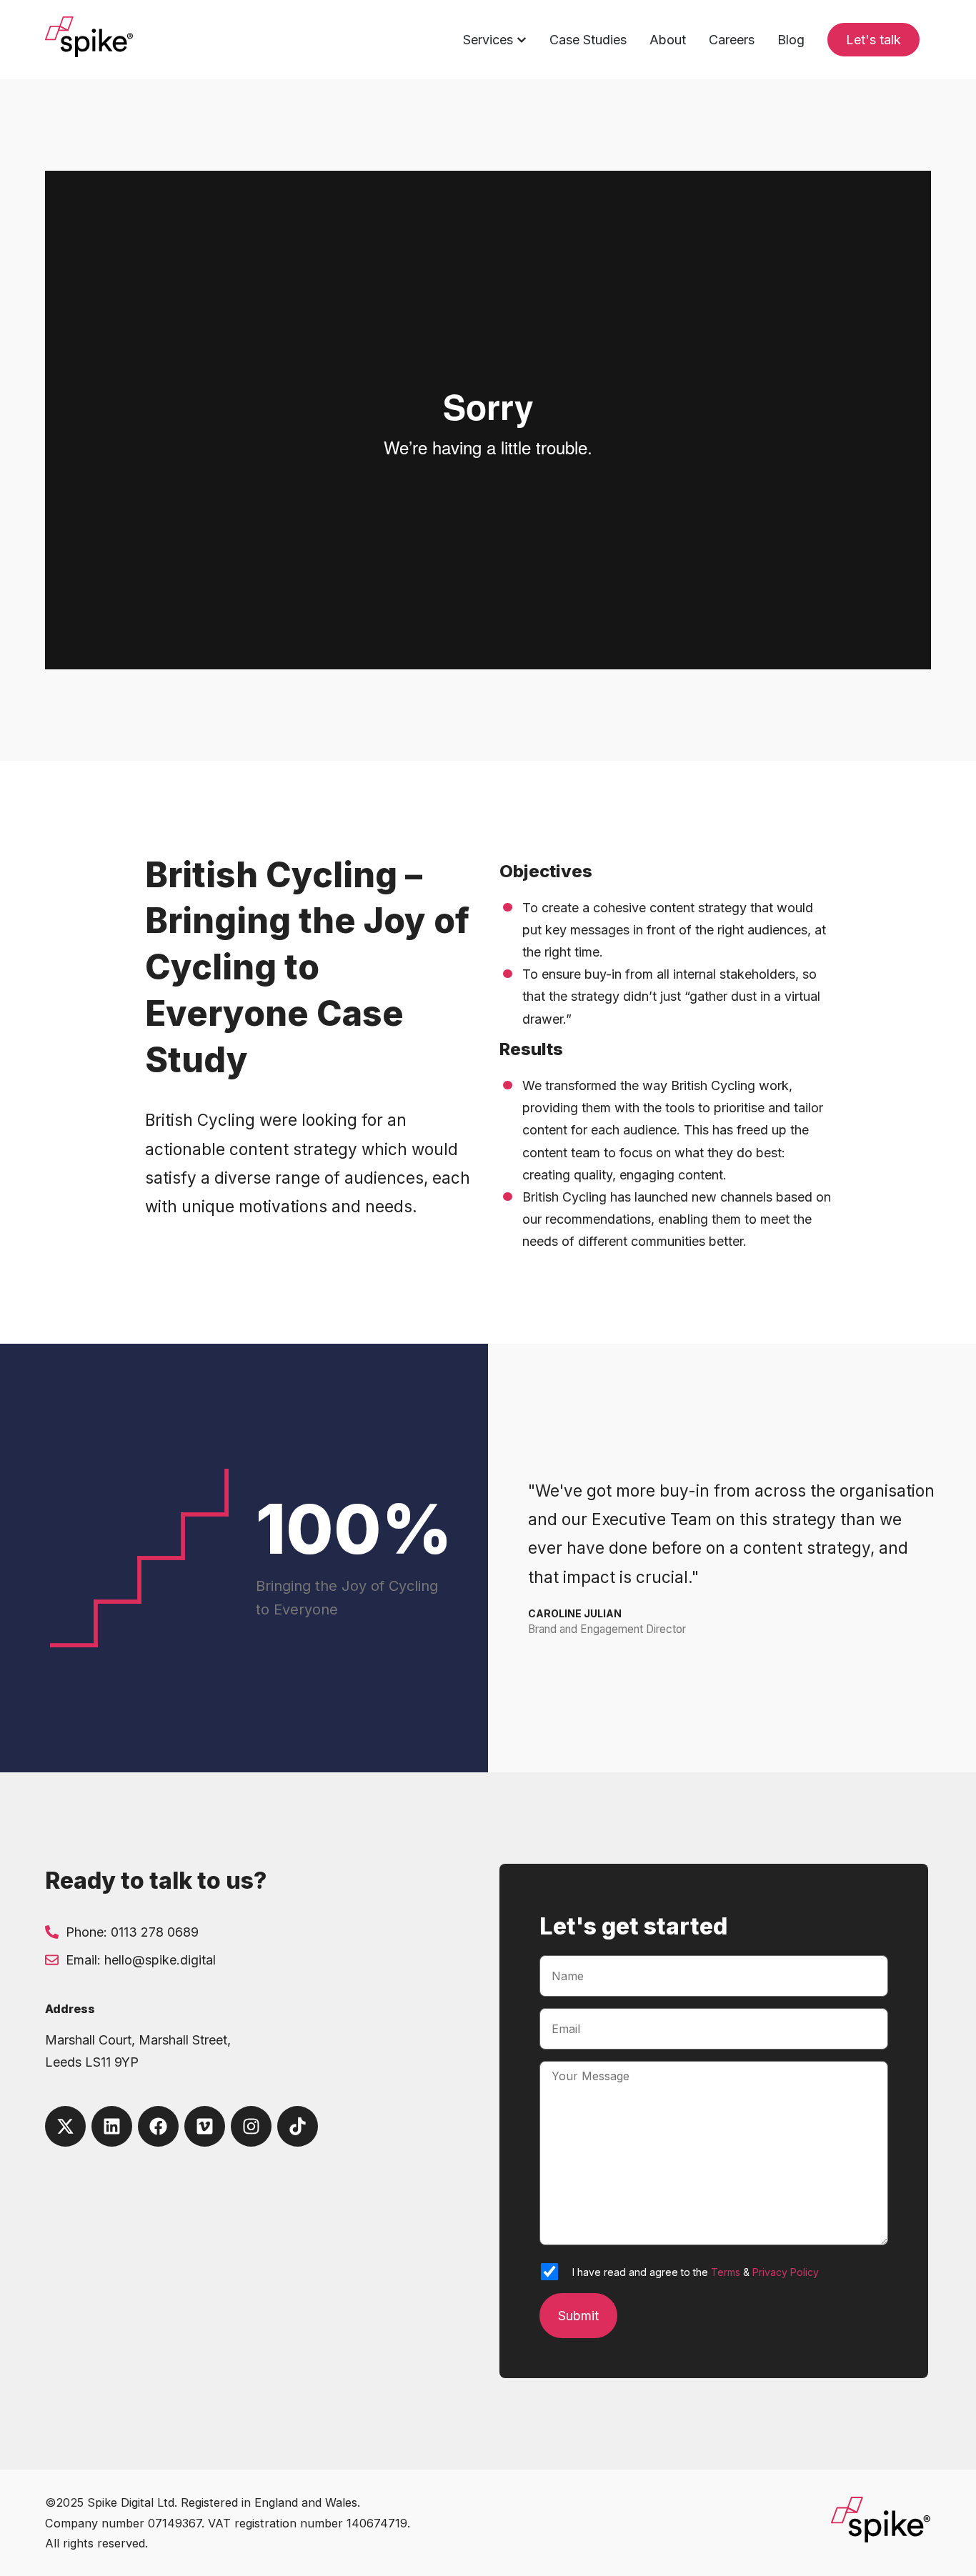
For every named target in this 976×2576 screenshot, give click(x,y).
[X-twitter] (65, 2126)
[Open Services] (522, 40)
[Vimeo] (205, 2126)
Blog (791, 40)
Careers (732, 40)
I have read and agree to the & (696, 2272)
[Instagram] (251, 2126)
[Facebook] (158, 2126)
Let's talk (873, 40)
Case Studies (588, 40)
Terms (726, 2272)
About (668, 40)
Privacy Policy (786, 2272)
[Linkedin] (112, 2126)
